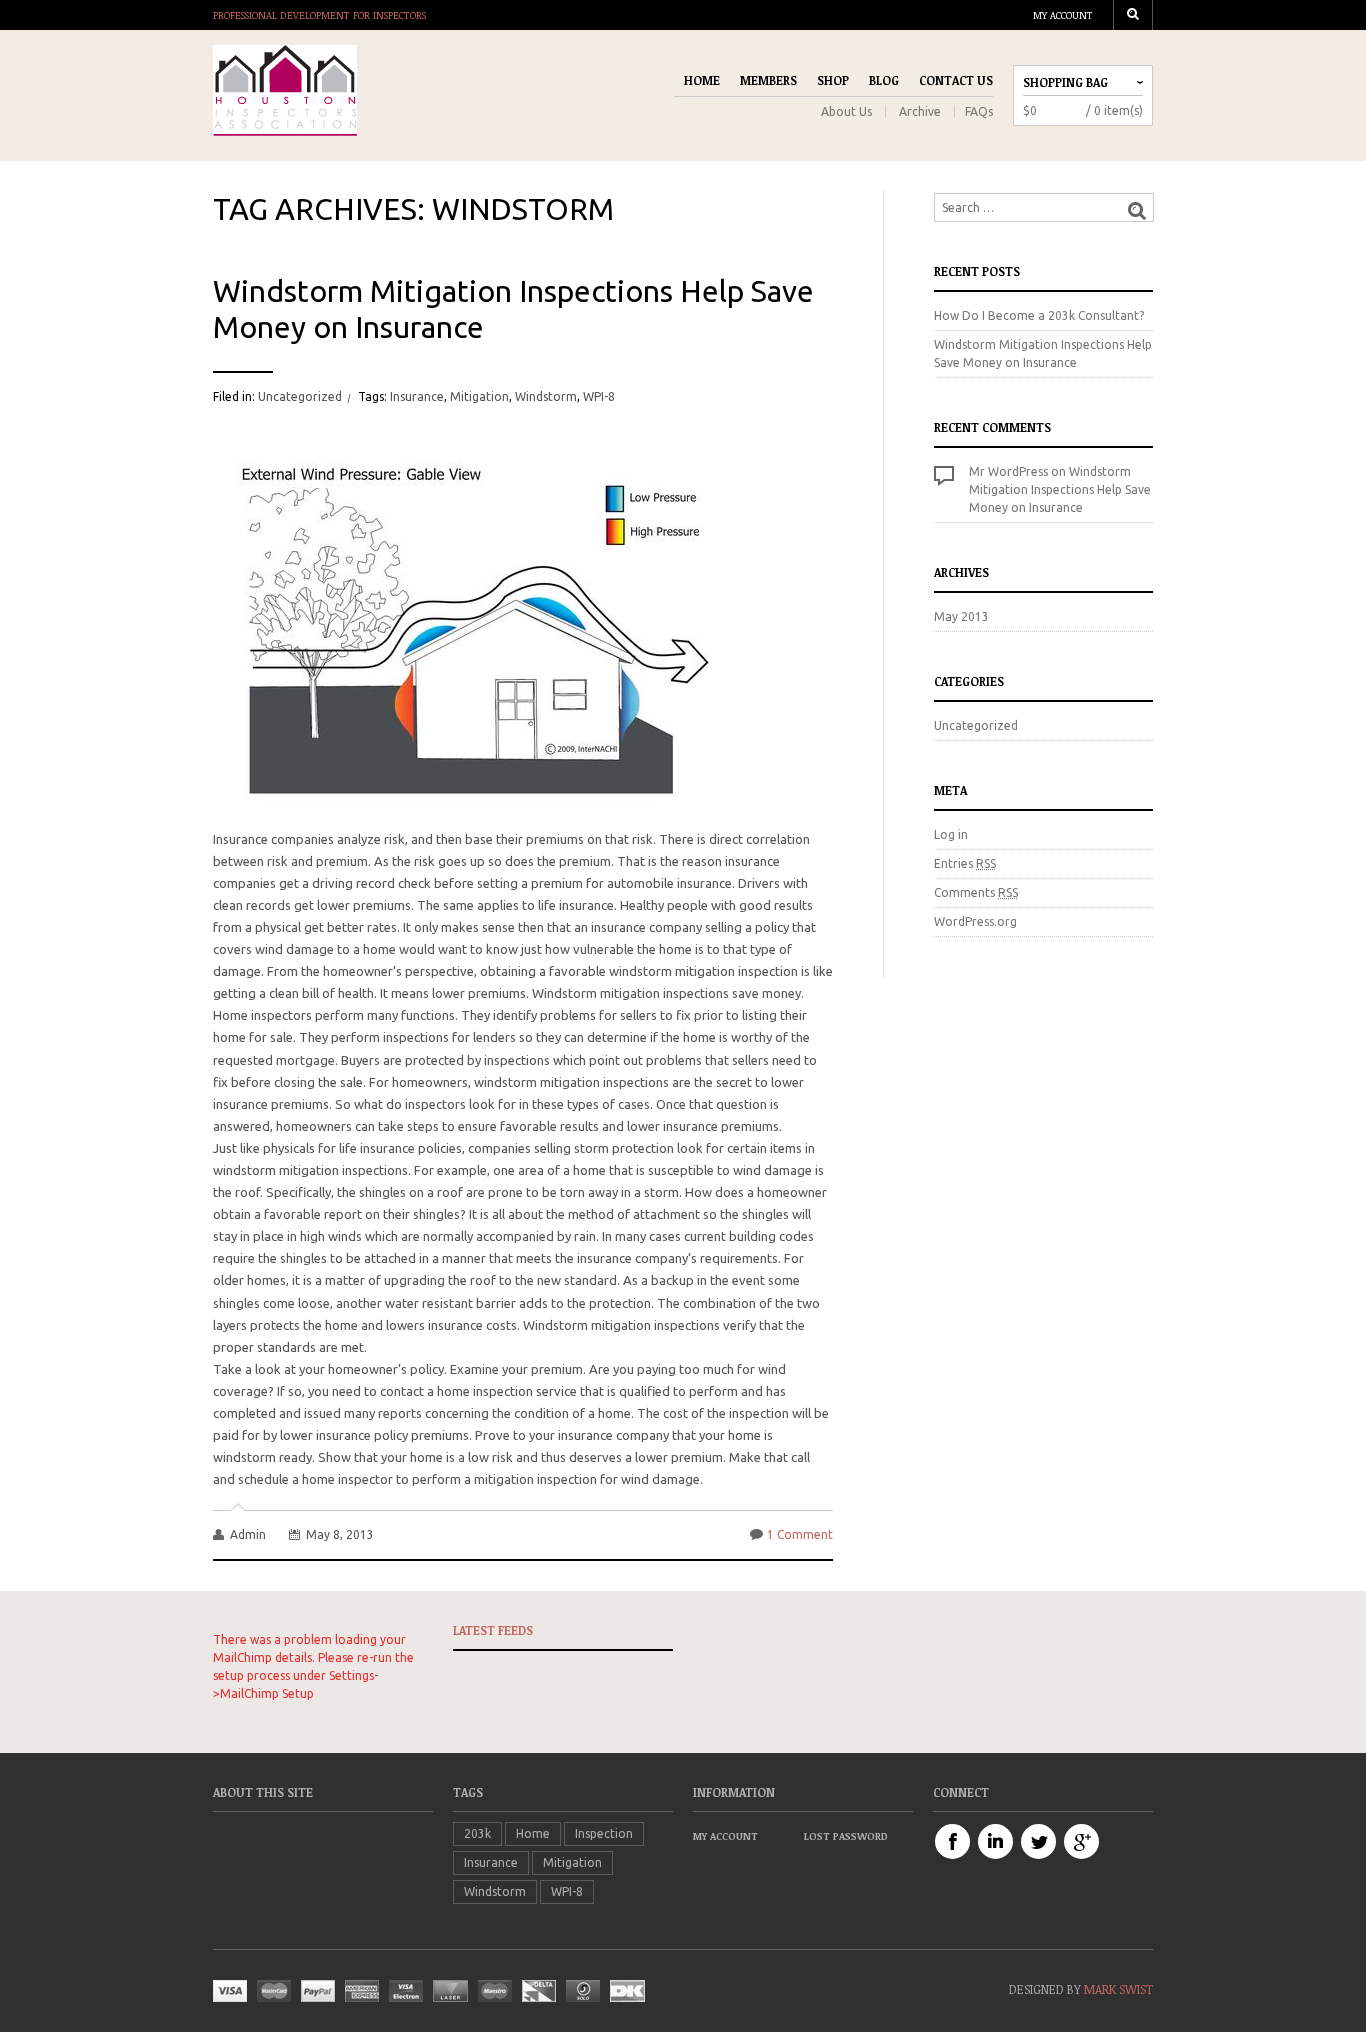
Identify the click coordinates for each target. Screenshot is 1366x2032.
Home (702, 80)
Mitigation (479, 396)
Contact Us (956, 80)
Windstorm (546, 396)
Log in (951, 834)
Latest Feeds (493, 1630)
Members (768, 80)
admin (248, 1534)
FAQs (979, 111)
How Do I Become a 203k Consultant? (1039, 315)
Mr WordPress (1008, 471)
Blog (884, 80)
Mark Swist (1118, 1989)
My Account (1063, 15)
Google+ (1081, 1841)
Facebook (952, 1841)
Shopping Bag (1065, 82)
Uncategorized (300, 396)
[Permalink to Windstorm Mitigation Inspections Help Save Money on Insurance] (463, 613)
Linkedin (995, 1841)
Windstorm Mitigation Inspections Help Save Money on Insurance (513, 309)
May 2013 (961, 616)
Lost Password (846, 1836)
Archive (920, 111)
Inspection (604, 1833)
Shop (833, 80)
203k (477, 1833)
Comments (976, 892)
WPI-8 (599, 396)
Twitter (1038, 1841)
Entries (965, 863)
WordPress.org (975, 921)
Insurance (417, 396)
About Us (846, 111)
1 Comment (800, 1534)
